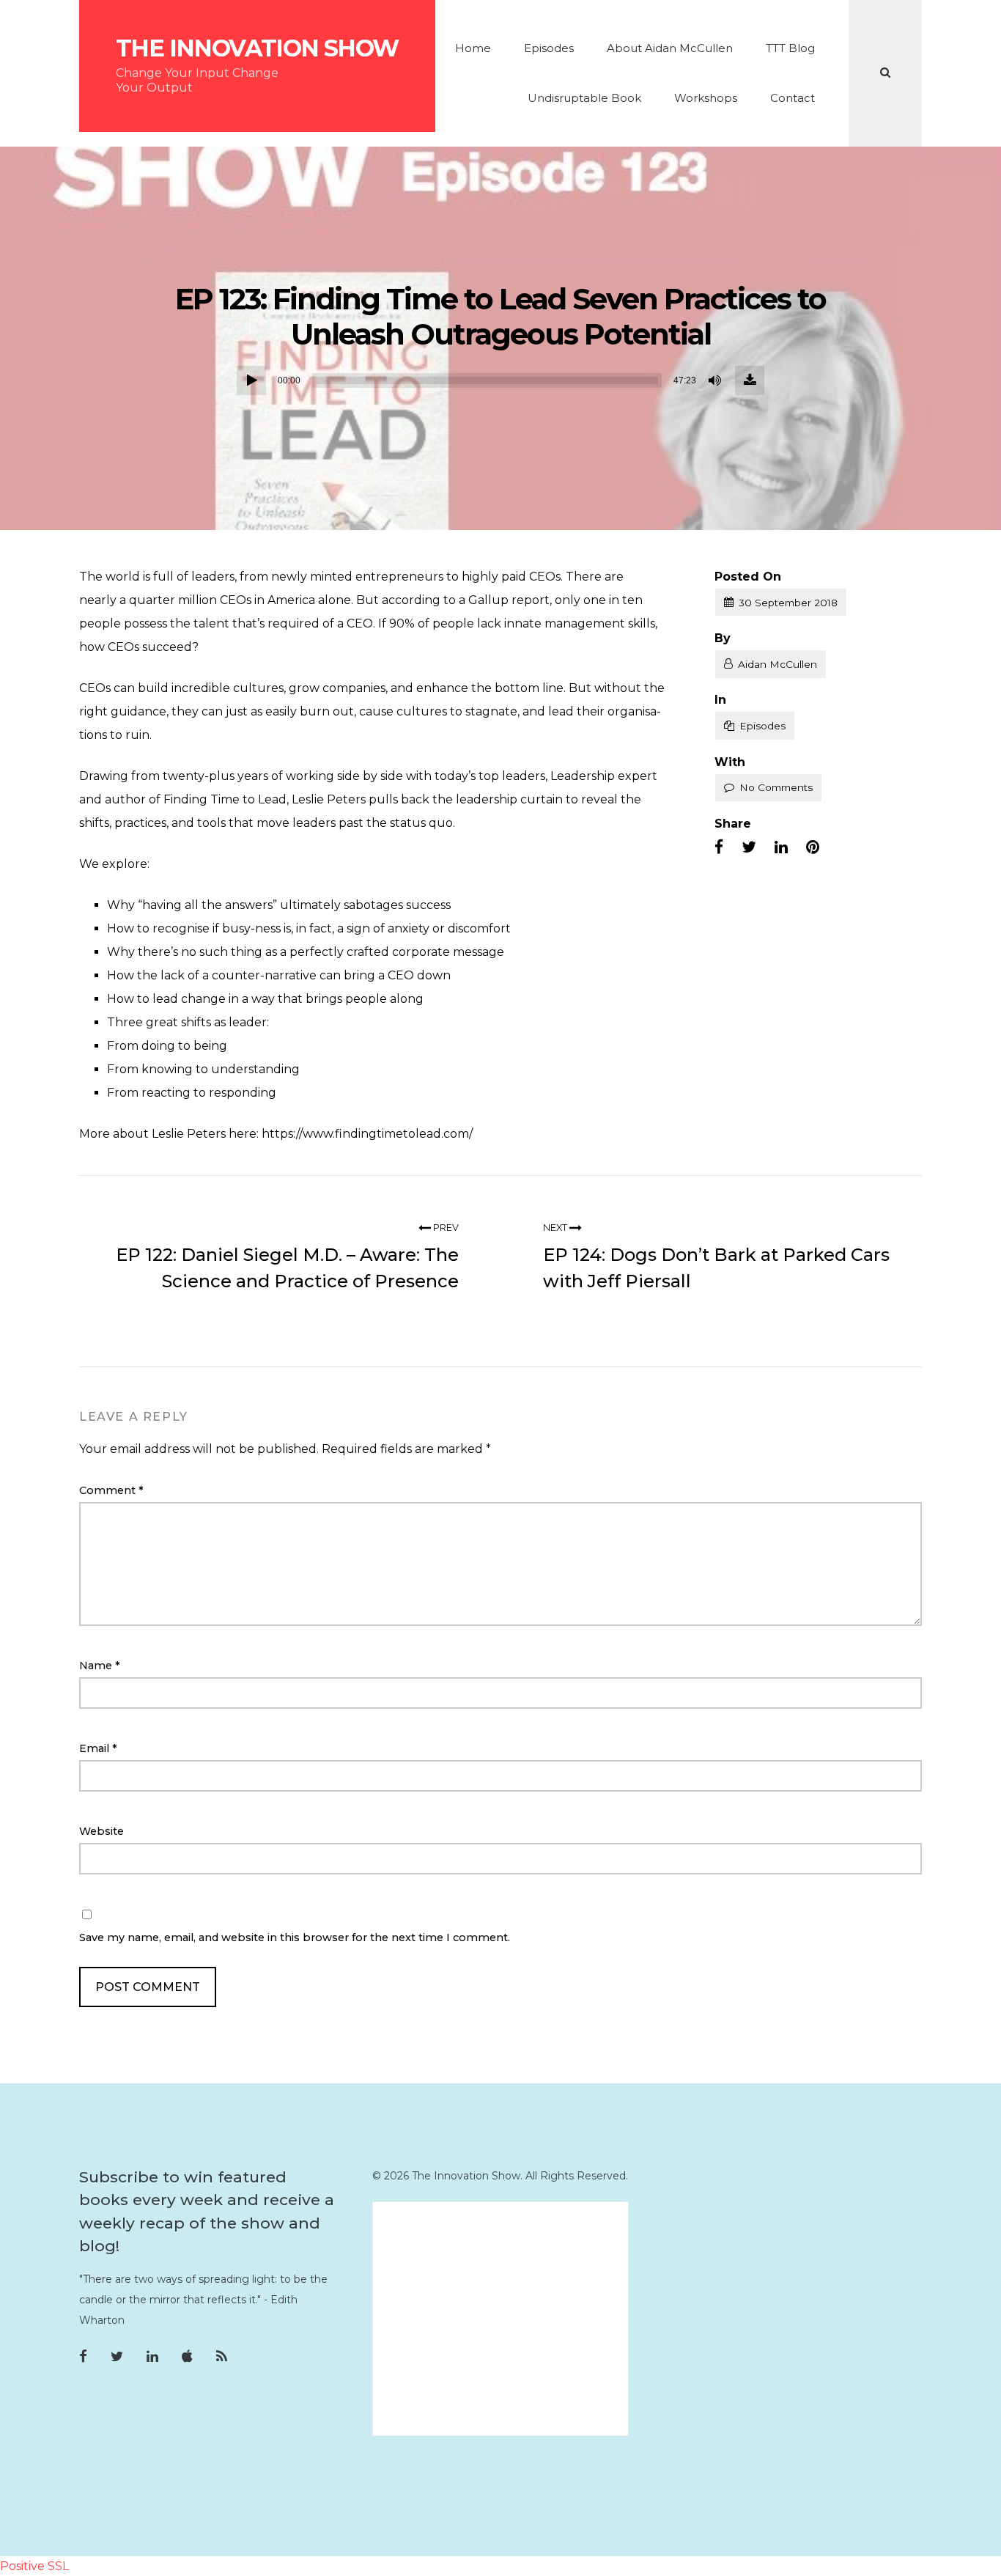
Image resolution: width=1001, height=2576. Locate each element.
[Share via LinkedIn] (781, 847)
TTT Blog (790, 48)
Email (98, 1748)
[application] (500, 380)
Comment (111, 1490)
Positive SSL (34, 2566)
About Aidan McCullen (670, 48)
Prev (445, 1228)
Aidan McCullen (777, 664)
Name (100, 1666)
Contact (793, 98)
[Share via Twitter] (749, 847)
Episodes (549, 48)
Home (473, 48)
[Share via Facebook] (719, 847)
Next (556, 1228)
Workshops (706, 98)
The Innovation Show (257, 48)
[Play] (251, 380)
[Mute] (716, 380)
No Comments (776, 787)
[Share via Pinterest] (813, 847)
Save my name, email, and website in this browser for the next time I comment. (295, 1937)
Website (101, 1831)
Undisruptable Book (584, 98)
